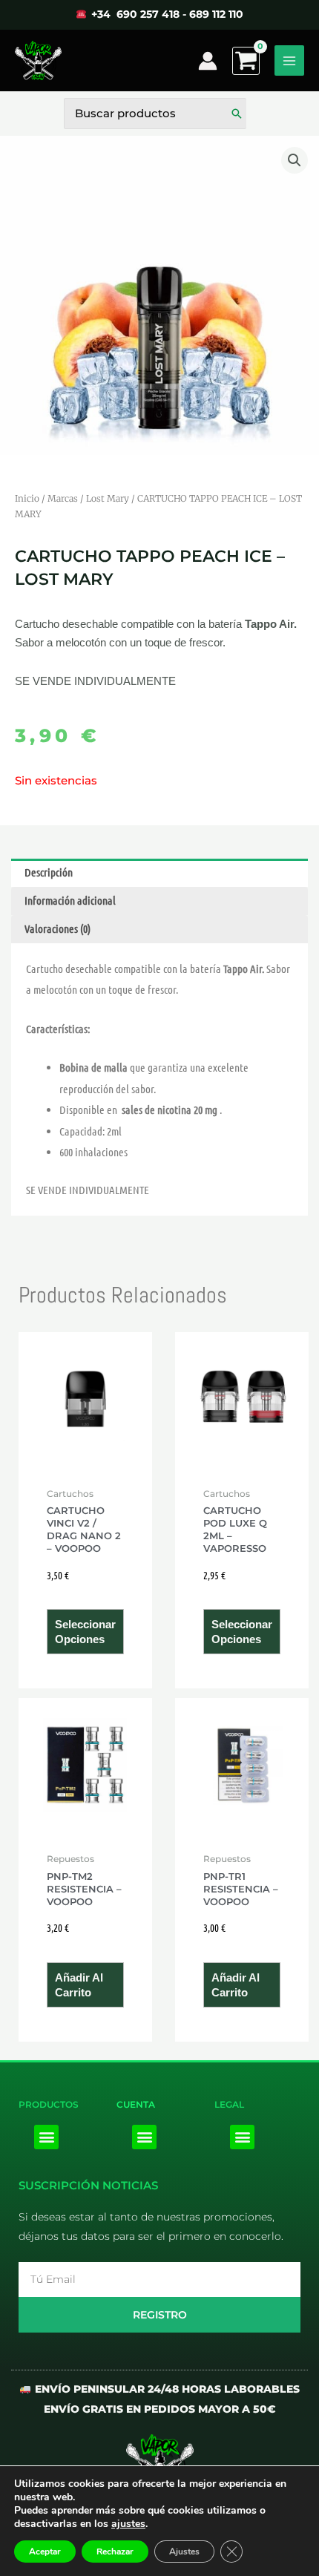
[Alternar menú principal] (289, 60)
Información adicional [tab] (70, 900)
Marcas (63, 498)
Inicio (27, 498)
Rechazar (115, 2552)
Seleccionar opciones (85, 1632)
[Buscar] (237, 114)
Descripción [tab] (49, 872)
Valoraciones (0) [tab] (57, 928)
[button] (295, 160)
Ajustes (184, 2552)
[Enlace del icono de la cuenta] (208, 61)
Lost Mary (108, 498)
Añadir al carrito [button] (79, 1985)
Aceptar (45, 2552)
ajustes (128, 2524)
